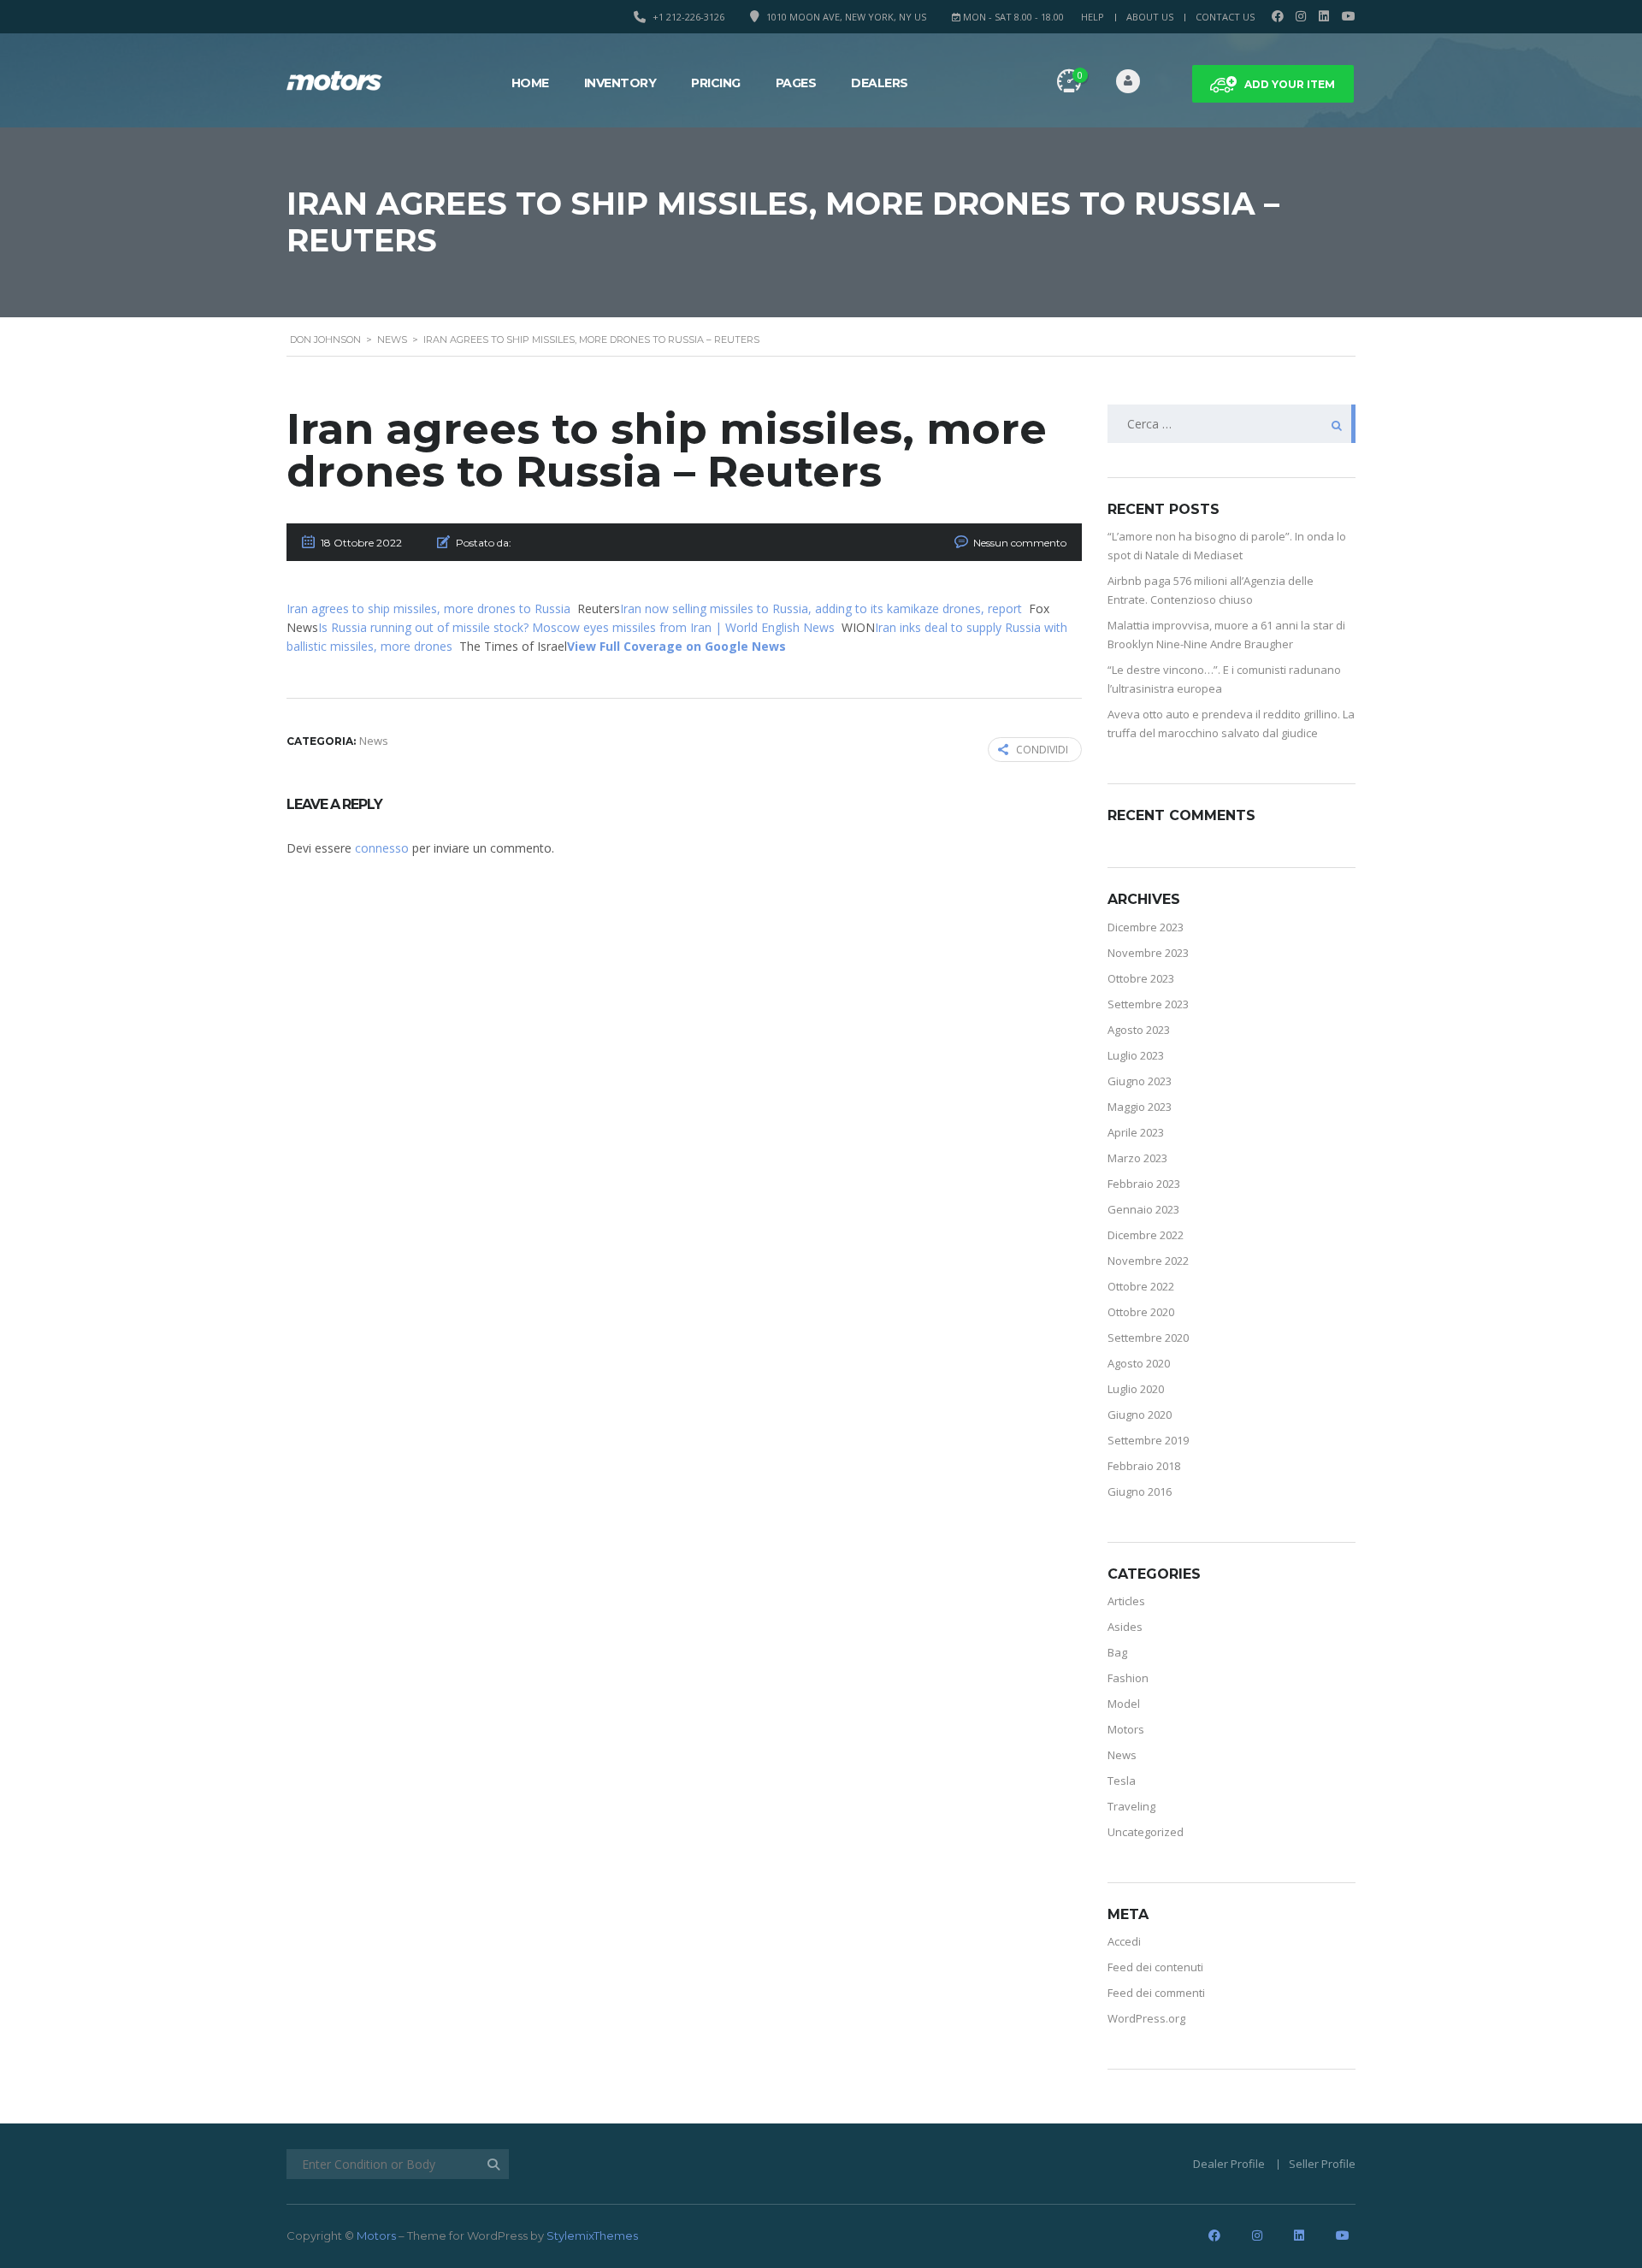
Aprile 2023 (1136, 1132)
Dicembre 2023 (1146, 927)
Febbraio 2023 (1144, 1184)
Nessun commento (1020, 543)
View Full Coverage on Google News (676, 646)
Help (1093, 17)
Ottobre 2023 (1141, 978)
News (1122, 1755)
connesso (382, 848)
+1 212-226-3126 (688, 17)
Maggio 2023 (1140, 1107)
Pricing (716, 83)
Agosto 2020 (1139, 1363)
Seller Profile (1322, 2164)
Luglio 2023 (1136, 1055)
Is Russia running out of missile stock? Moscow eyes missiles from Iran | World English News (576, 627)
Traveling (1131, 1806)
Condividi (1042, 750)
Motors (1126, 1729)
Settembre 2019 (1148, 1440)
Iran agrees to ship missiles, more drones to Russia (428, 608)
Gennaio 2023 (1143, 1209)
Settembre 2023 (1148, 1004)
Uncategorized (1146, 1832)
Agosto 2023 (1139, 1030)
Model (1124, 1704)
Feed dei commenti (1156, 1993)
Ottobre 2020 (1141, 1312)
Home (530, 83)
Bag (1117, 1652)
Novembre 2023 (1148, 953)
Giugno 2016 (1140, 1491)
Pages (796, 83)
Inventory (620, 83)
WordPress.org (1146, 2018)
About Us (1150, 17)
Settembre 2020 (1148, 1338)
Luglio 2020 (1136, 1389)
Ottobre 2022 (1141, 1286)
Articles (1126, 1601)
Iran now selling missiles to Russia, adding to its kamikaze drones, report (821, 608)
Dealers (880, 83)
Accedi (1124, 1941)
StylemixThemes (592, 2236)
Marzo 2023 (1137, 1158)
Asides (1125, 1627)
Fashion (1128, 1678)
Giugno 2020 (1140, 1415)
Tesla (1122, 1781)
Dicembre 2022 (1146, 1235)
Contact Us (1225, 17)
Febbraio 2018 (1144, 1466)
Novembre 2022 (1148, 1261)
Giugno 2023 (1140, 1081)
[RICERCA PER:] (1231, 424)
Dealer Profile (1229, 2164)
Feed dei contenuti (1155, 1967)
